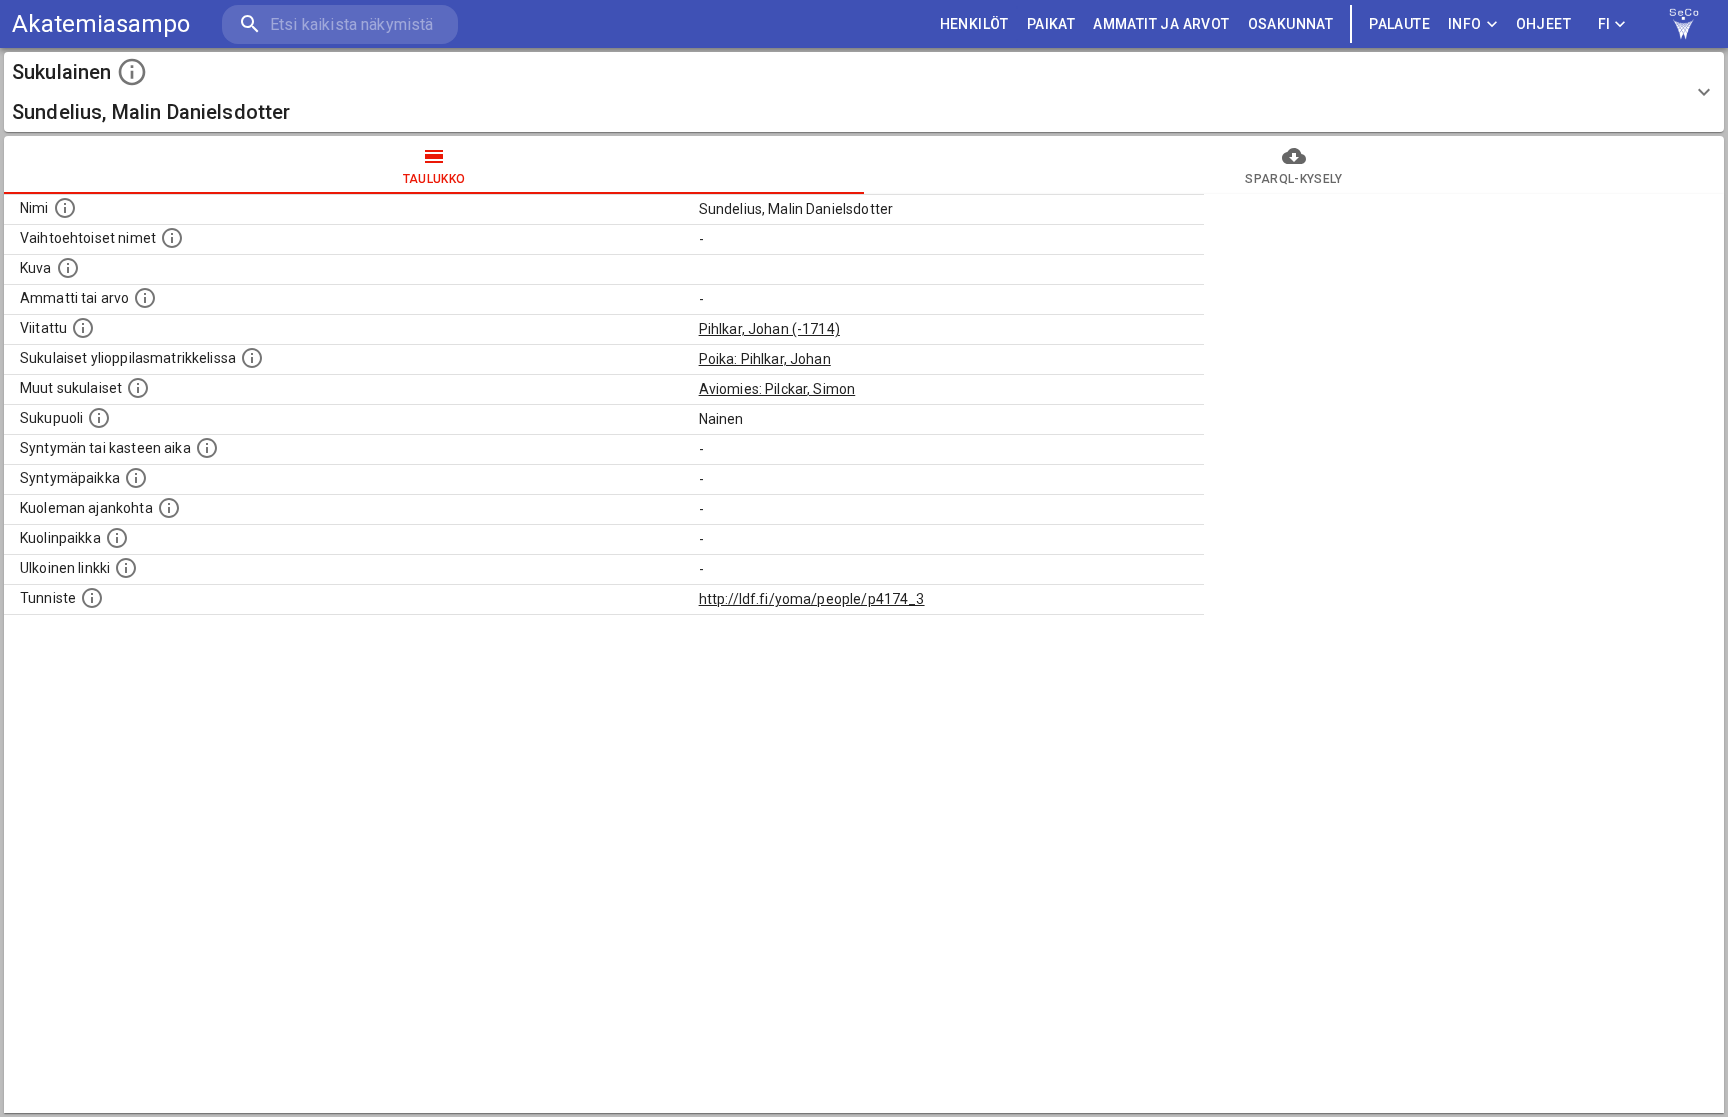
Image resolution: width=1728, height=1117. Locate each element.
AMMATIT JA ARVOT (1161, 24)
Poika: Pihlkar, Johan (765, 359)
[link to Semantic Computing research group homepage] (1684, 24)
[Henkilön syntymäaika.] (207, 448)
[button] (864, 92)
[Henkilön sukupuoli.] (99, 418)
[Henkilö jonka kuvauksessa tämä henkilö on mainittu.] (83, 328)
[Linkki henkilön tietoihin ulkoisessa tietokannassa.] (126, 568)
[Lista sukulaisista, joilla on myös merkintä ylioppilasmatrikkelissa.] (252, 358)
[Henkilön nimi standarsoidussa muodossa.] (65, 208)
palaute (1399, 24)
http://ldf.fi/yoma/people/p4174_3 (812, 599)
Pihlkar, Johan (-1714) (769, 329)
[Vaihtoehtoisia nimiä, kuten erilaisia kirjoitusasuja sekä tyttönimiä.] (172, 238)
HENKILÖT (974, 24)
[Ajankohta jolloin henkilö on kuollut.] (169, 508)
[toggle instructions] (132, 72)
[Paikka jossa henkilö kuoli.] (117, 538)
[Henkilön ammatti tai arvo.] (145, 298)
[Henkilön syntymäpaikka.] (136, 478)
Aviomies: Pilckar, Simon (777, 389)
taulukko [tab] (434, 179)
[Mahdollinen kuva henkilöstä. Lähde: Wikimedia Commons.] (68, 268)
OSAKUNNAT (1291, 24)
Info (1465, 24)
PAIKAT (1051, 24)
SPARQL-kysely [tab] (1293, 179)
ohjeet (1543, 24)
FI (1604, 24)
